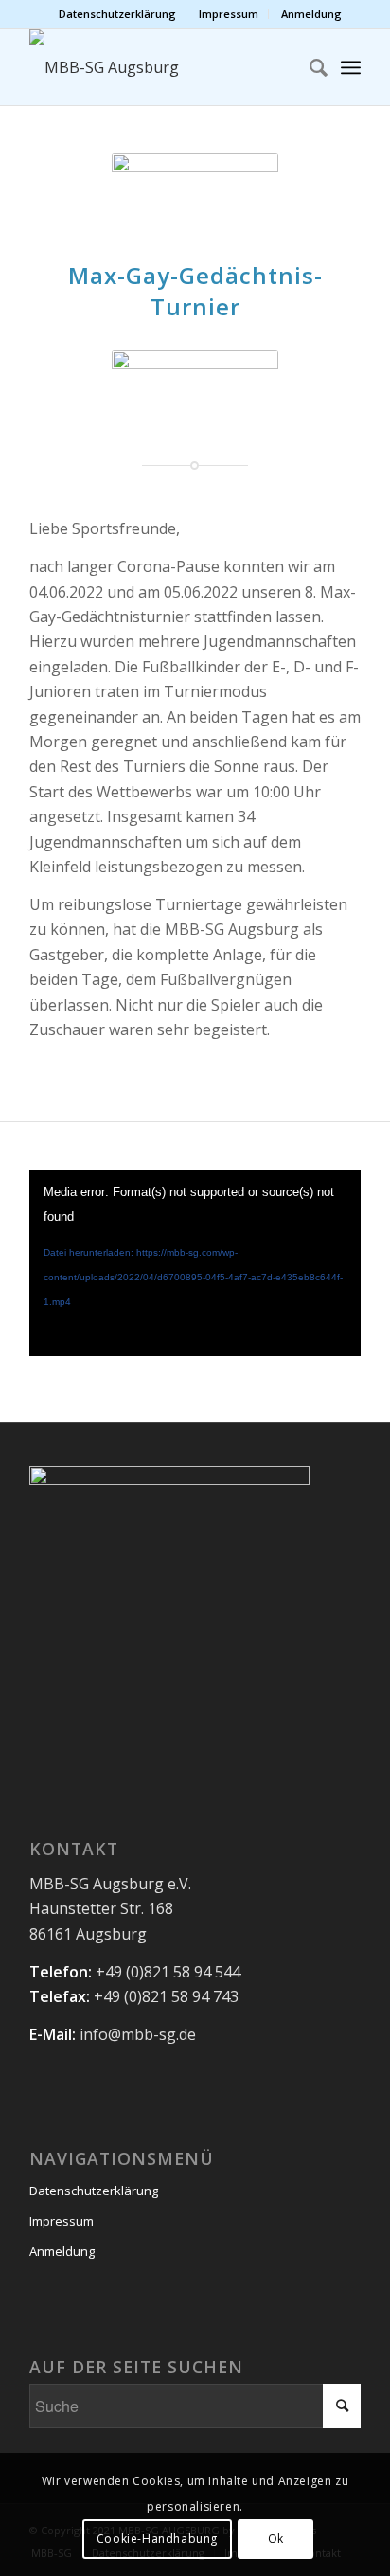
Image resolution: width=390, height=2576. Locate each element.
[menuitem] (118, 14)
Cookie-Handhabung (157, 2539)
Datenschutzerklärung (117, 14)
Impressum (229, 14)
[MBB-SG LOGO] (162, 67)
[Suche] (309, 67)
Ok (276, 2539)
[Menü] (351, 67)
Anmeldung (311, 14)
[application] (195, 1263)
